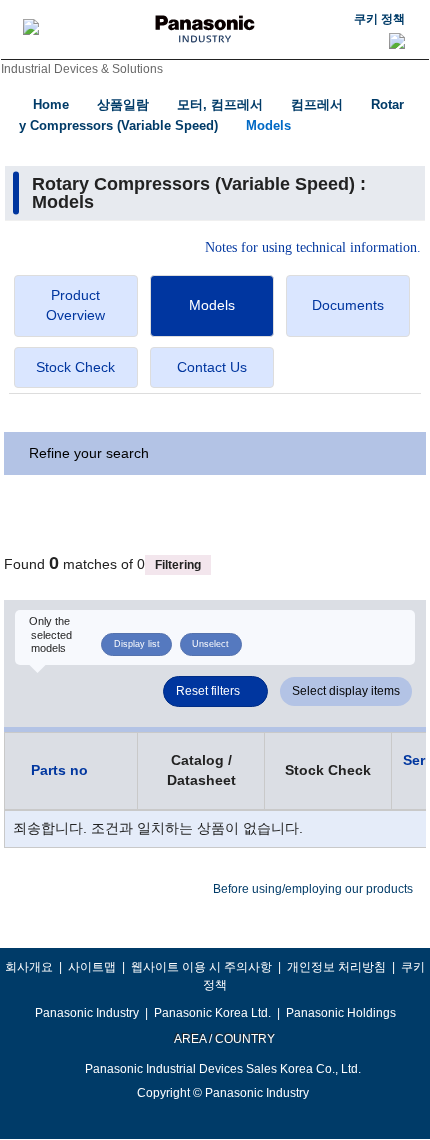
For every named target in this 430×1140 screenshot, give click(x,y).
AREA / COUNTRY (223, 1039)
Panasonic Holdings (341, 1013)
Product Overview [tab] (75, 305)
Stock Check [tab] (75, 367)
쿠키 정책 (379, 19)
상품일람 (123, 104)
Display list (137, 644)
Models (268, 125)
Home (51, 104)
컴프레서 (317, 104)
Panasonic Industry (87, 1013)
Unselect (210, 644)
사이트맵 (92, 967)
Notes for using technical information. (313, 248)
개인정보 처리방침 (336, 967)
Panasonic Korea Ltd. (212, 1013)
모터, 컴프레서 (220, 104)
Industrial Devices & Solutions (82, 69)
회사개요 (29, 967)
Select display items (346, 691)
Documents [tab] (348, 305)
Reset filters (208, 691)
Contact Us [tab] (212, 367)
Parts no (59, 770)
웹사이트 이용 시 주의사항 (201, 967)
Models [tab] (212, 305)
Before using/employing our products (313, 889)
